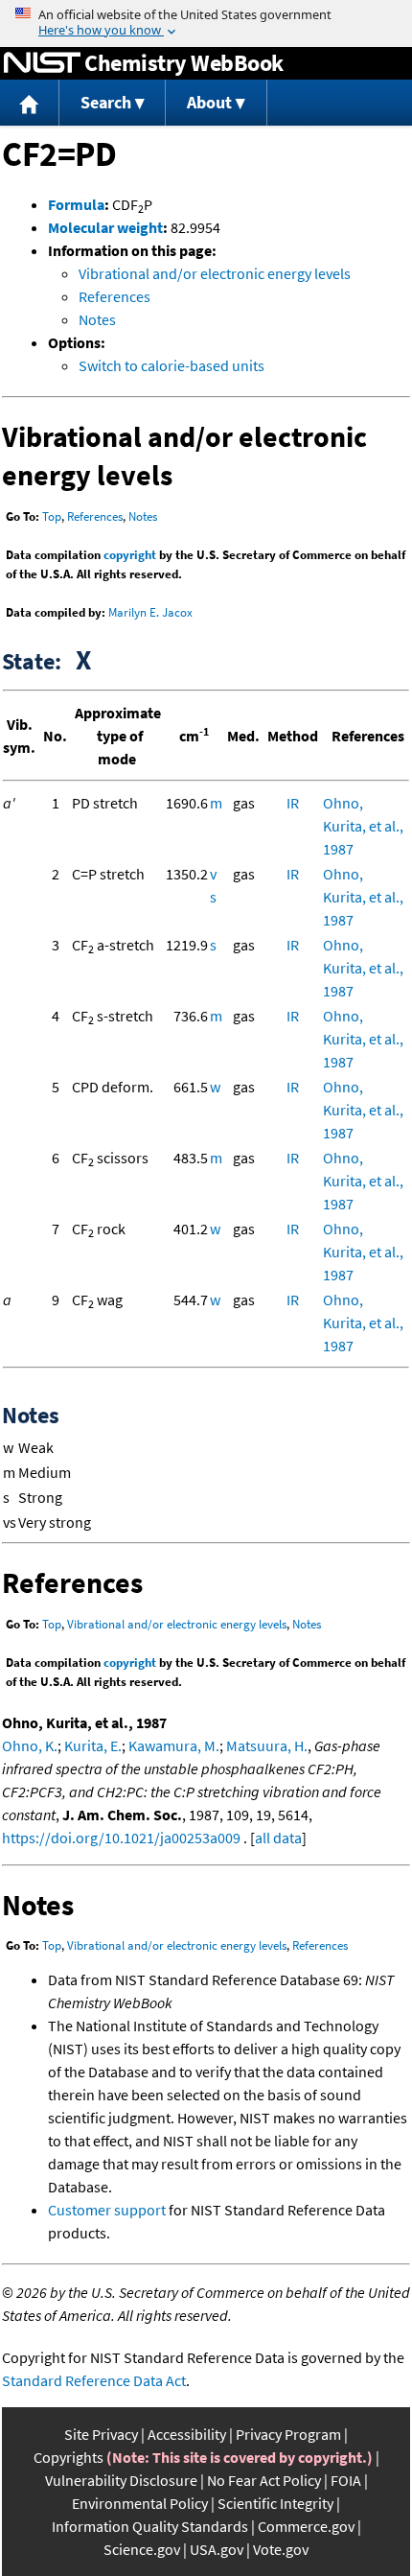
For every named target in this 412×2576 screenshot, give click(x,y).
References (114, 296)
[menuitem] (30, 103)
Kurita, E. (93, 1745)
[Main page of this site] (30, 103)
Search (106, 102)
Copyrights (69, 2457)
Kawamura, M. (174, 1745)
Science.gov (142, 2549)
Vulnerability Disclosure (121, 2480)
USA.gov (217, 2549)
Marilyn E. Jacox (150, 612)
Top (52, 516)
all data (278, 1838)
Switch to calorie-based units (172, 365)
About (209, 102)
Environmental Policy (140, 2503)
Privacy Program (288, 2434)
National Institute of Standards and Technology (42, 63)
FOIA (346, 2480)
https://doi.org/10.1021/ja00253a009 (121, 1838)
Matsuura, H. (267, 1745)
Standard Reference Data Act (94, 2380)
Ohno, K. (30, 1745)
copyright (130, 555)
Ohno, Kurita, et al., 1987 (363, 826)
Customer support (107, 2210)
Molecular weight (105, 227)
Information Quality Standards (150, 2526)
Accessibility (187, 2434)
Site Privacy (101, 2434)
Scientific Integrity (275, 2503)
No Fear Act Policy (264, 2480)
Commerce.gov (306, 2526)
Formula (76, 204)
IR (293, 803)
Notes (97, 319)
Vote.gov (281, 2549)
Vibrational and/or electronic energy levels (215, 273)
